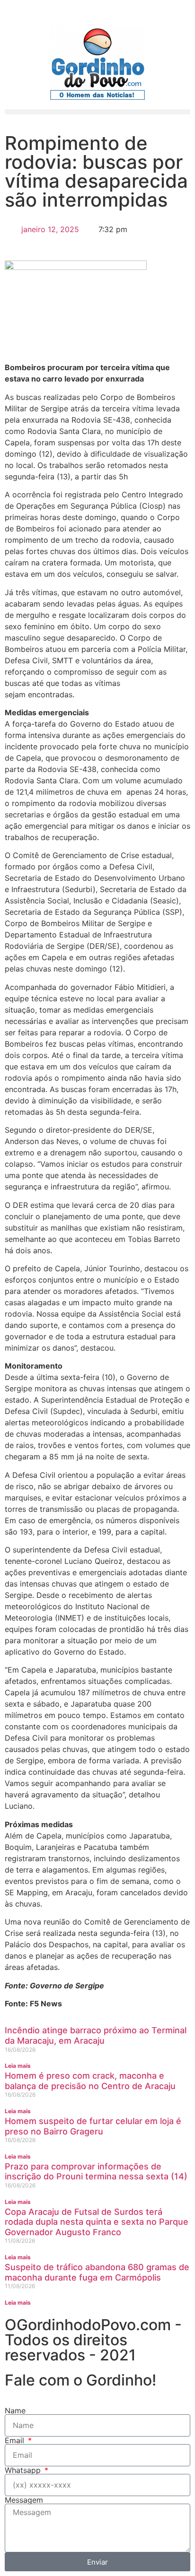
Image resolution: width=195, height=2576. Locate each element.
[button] (97, 112)
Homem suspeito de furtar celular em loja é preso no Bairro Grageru (93, 2126)
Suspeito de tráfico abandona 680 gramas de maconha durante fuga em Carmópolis (97, 2272)
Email (16, 2440)
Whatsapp (24, 2470)
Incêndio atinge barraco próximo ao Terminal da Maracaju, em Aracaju (96, 2035)
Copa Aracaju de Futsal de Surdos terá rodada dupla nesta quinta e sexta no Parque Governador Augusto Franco (97, 2222)
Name (15, 2411)
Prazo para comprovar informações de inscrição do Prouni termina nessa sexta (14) (96, 2172)
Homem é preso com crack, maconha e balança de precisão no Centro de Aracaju (90, 2081)
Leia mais (18, 2066)
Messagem (24, 2500)
